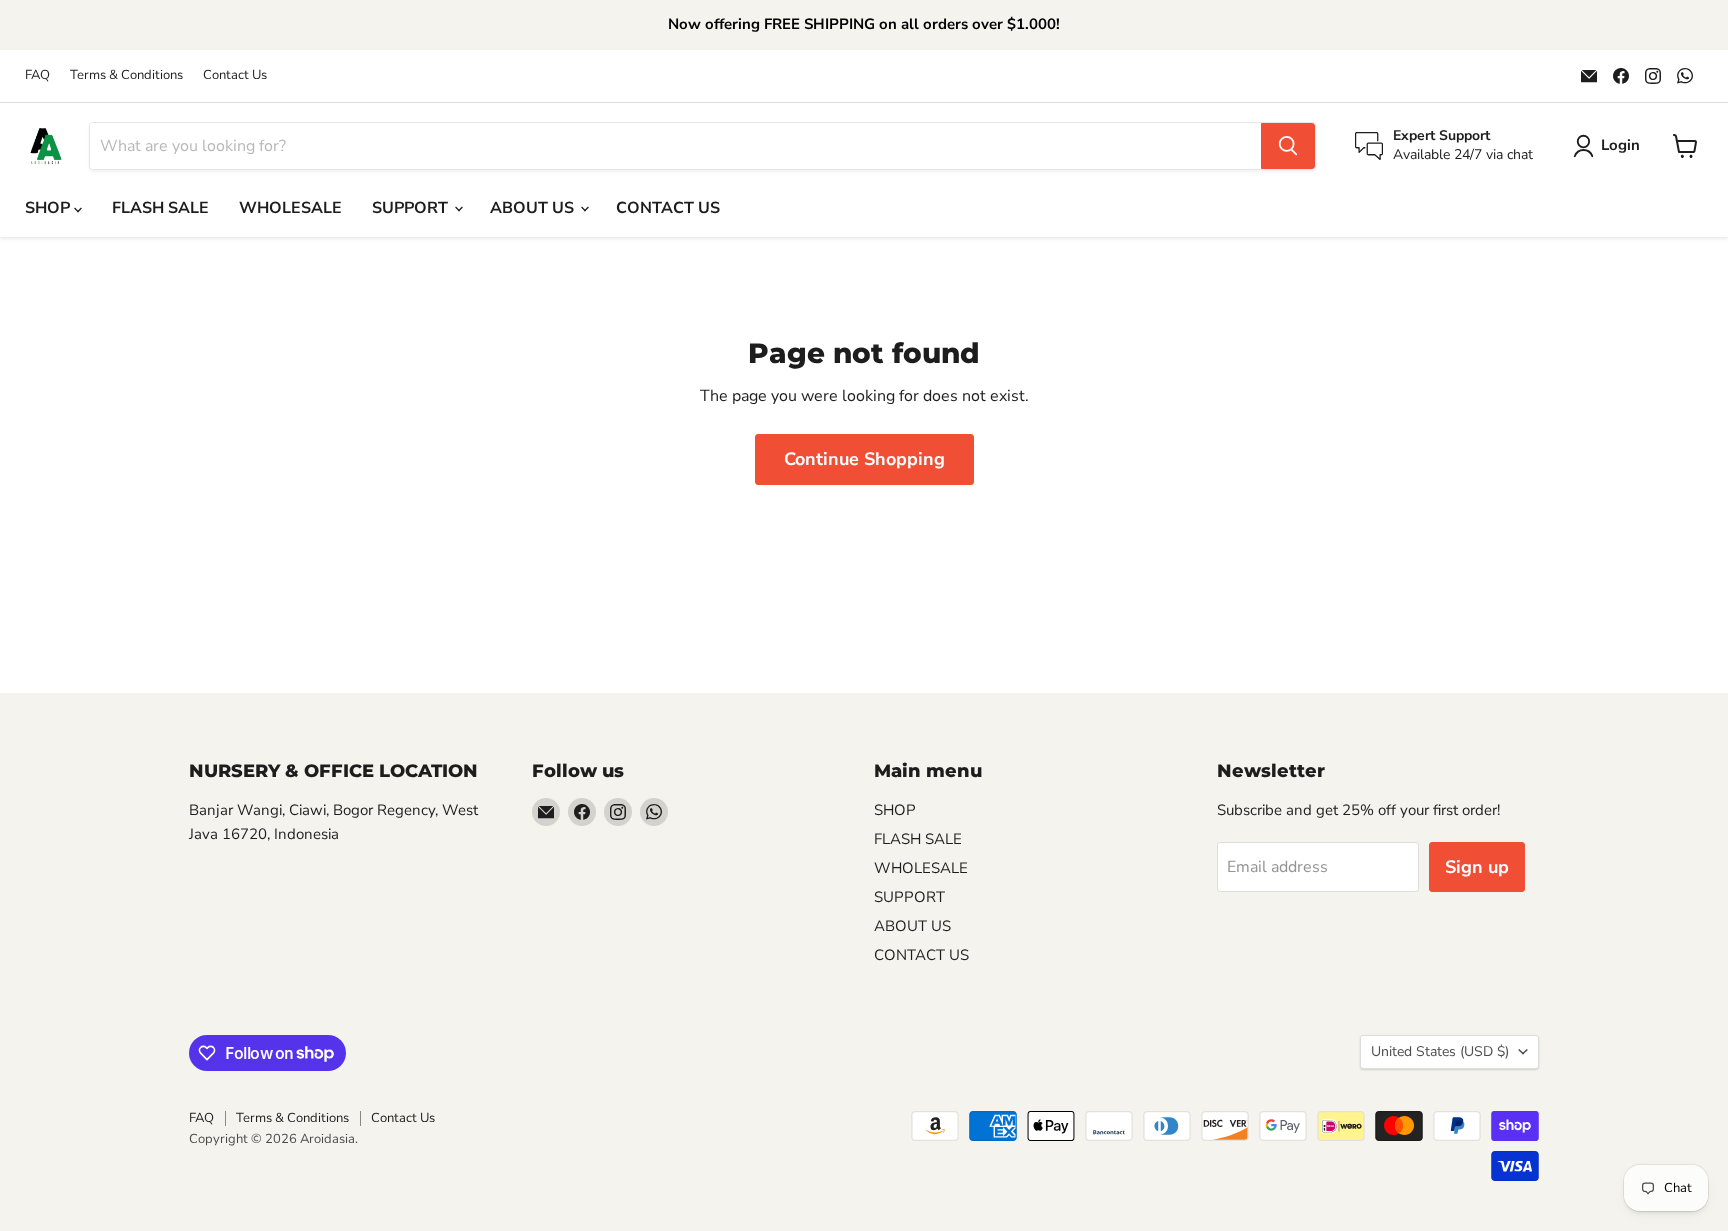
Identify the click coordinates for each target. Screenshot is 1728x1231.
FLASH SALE (160, 208)
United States (1440, 1051)
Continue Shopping (864, 459)
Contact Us (235, 75)
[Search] (1288, 146)
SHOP (49, 208)
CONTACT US (668, 208)
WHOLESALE (290, 208)
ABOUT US (534, 208)
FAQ (37, 75)
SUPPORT (412, 208)
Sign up (1477, 867)
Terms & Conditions (126, 75)
